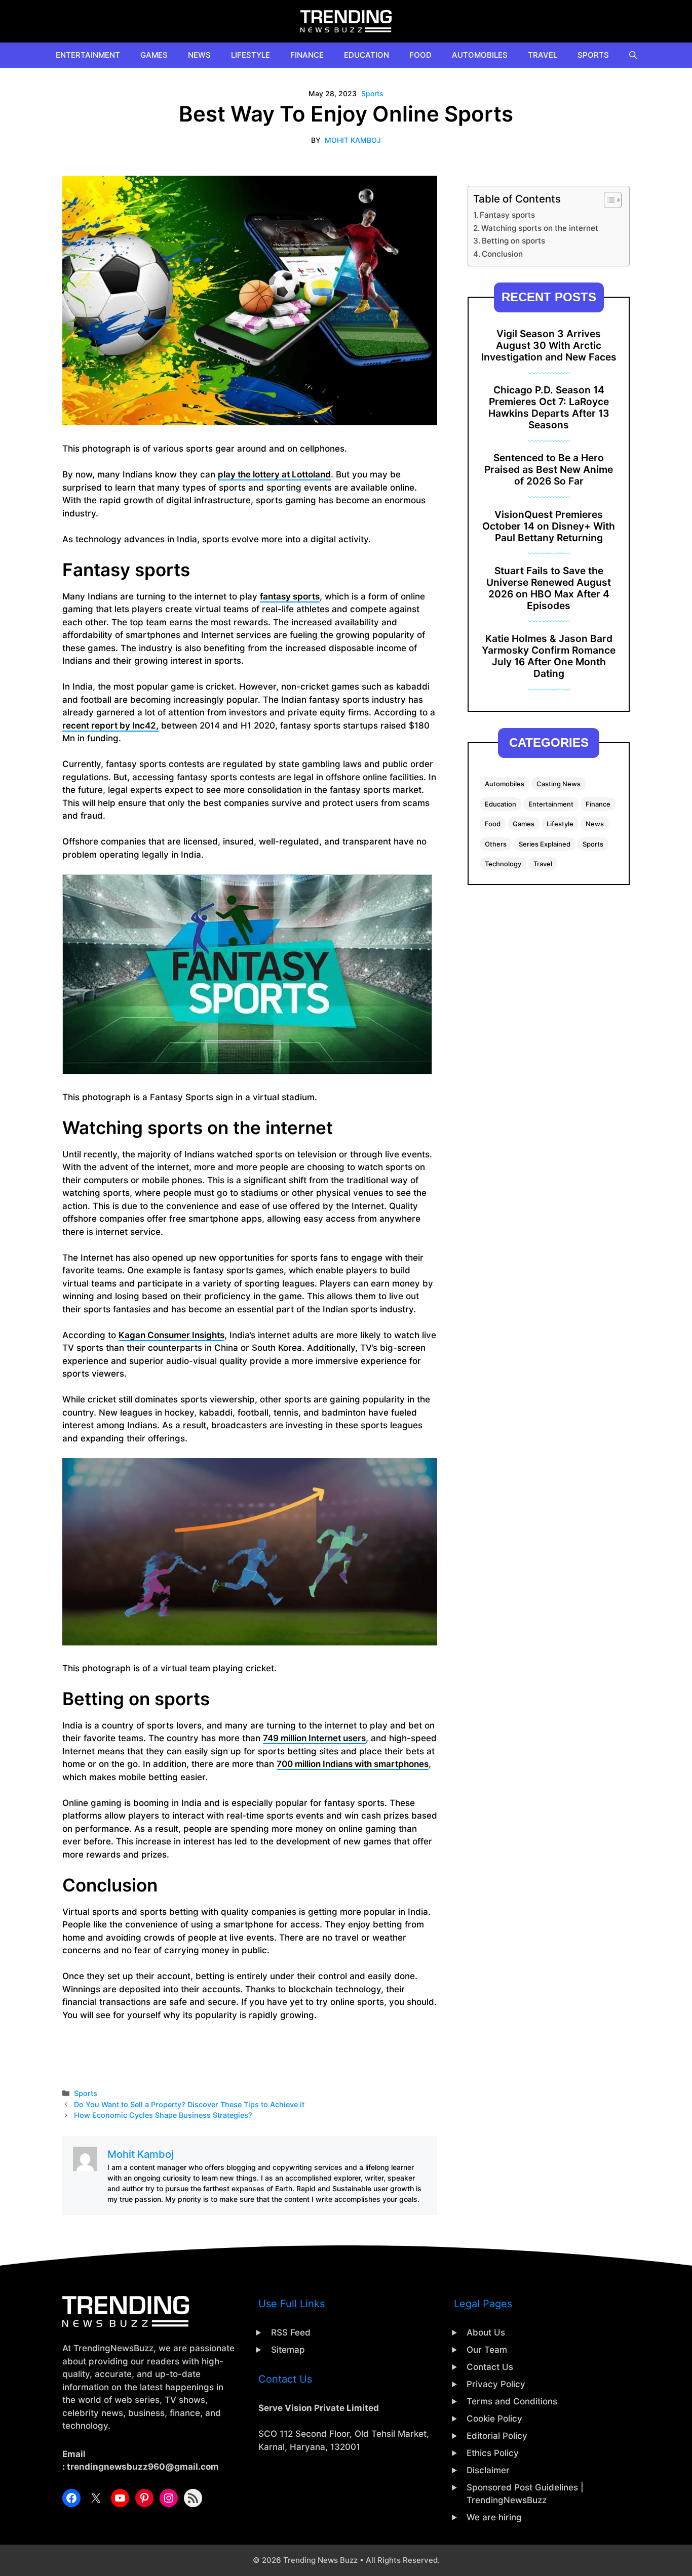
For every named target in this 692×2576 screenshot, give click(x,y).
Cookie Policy (494, 2419)
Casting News (559, 784)
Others (496, 844)
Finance (307, 55)
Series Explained (545, 844)
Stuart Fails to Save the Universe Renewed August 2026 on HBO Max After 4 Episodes (549, 588)
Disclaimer (488, 2470)
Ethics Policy (493, 2453)
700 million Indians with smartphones (353, 1764)
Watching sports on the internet (540, 228)
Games (154, 55)
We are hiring (494, 2517)
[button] (633, 55)
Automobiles (480, 55)
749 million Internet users (314, 1738)
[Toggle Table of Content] (608, 200)
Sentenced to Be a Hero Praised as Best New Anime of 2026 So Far (549, 469)
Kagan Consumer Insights (171, 1335)
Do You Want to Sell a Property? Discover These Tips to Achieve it (189, 2104)
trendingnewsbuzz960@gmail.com (143, 2467)
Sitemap (288, 2350)
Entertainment (88, 55)
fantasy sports (290, 596)
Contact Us (490, 2367)
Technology (503, 864)
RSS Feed (291, 2332)
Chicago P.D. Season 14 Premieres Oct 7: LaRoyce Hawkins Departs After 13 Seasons (549, 407)
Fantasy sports (507, 215)
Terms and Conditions (512, 2401)
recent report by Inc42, (110, 726)
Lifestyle (251, 55)
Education (367, 55)
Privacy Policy (496, 2384)
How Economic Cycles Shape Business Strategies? (163, 2115)
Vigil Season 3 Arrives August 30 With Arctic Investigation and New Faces (549, 345)
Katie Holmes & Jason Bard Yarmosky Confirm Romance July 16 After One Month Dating (549, 656)
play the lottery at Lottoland (274, 474)
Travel (543, 55)
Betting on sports (513, 241)
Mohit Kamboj (353, 140)
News (199, 55)
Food (420, 55)
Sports (593, 55)
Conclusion (502, 254)
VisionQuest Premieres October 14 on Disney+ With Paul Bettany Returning (549, 526)
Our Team (487, 2350)
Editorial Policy (497, 2436)
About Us (486, 2332)
